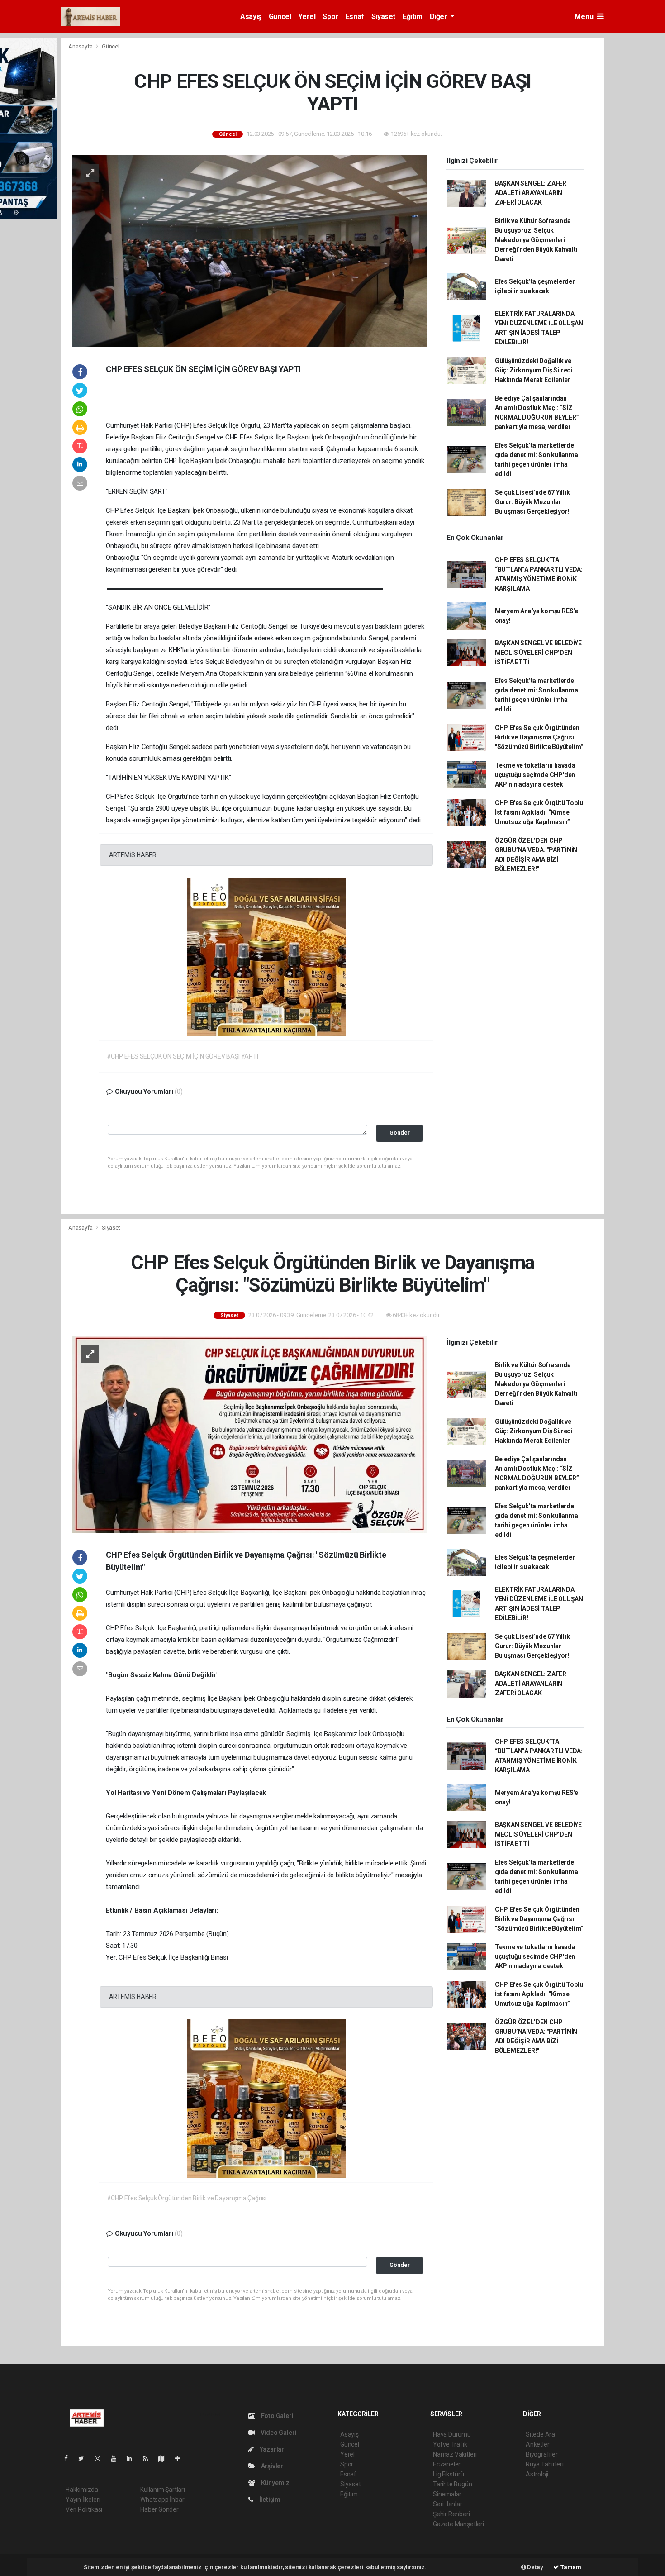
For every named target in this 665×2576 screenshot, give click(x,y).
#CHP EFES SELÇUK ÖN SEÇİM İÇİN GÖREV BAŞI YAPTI (183, 1056)
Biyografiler (542, 2454)
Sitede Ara (540, 2434)
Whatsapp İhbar (162, 2500)
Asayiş (251, 17)
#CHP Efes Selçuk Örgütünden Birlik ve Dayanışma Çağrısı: (187, 2198)
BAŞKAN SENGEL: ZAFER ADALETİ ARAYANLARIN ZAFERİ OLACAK (531, 193)
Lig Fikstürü (449, 2474)
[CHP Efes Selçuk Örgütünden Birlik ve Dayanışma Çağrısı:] (249, 1434)
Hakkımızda (82, 2490)
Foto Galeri (277, 2416)
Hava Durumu (452, 2434)
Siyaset (383, 17)
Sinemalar (447, 2494)
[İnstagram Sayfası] (101, 2458)
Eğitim (413, 17)
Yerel (307, 17)
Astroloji (537, 2474)
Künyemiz (275, 2483)
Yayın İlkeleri (83, 2500)
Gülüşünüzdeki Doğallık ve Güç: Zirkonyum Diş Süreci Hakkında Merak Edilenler (534, 370)
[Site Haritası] (165, 2458)
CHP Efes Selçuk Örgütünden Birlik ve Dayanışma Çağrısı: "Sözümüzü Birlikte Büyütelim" (539, 737)
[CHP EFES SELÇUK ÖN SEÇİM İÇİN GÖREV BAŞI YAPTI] (249, 250)
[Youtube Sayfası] (117, 2458)
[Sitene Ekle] (181, 2458)
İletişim (269, 2500)
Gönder (400, 1133)
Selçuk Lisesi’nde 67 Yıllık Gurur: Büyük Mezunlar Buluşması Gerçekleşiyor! (532, 502)
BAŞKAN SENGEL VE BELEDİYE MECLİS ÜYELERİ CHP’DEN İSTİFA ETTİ (538, 653)
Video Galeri (278, 2433)
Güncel (280, 17)
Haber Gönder (159, 2509)
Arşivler (271, 2466)
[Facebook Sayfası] (70, 2458)
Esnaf (355, 17)
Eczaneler (447, 2464)
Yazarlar (271, 2449)
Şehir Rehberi (451, 2514)
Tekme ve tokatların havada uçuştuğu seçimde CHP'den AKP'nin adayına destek (535, 775)
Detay (535, 2567)
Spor (330, 17)
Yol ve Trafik (450, 2444)
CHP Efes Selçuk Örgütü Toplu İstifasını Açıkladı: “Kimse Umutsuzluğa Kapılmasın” (539, 812)
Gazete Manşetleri (458, 2524)
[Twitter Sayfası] (85, 2458)
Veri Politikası (84, 2509)
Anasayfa (81, 46)
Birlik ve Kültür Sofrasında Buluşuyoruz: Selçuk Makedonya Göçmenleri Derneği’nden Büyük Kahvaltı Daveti (536, 240)
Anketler (537, 2444)
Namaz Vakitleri (455, 2454)
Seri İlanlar (448, 2504)
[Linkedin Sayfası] (133, 2458)
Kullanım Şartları (163, 2490)
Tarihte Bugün (453, 2484)
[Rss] (149, 2458)
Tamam (570, 2567)
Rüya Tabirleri (544, 2464)
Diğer (439, 17)
